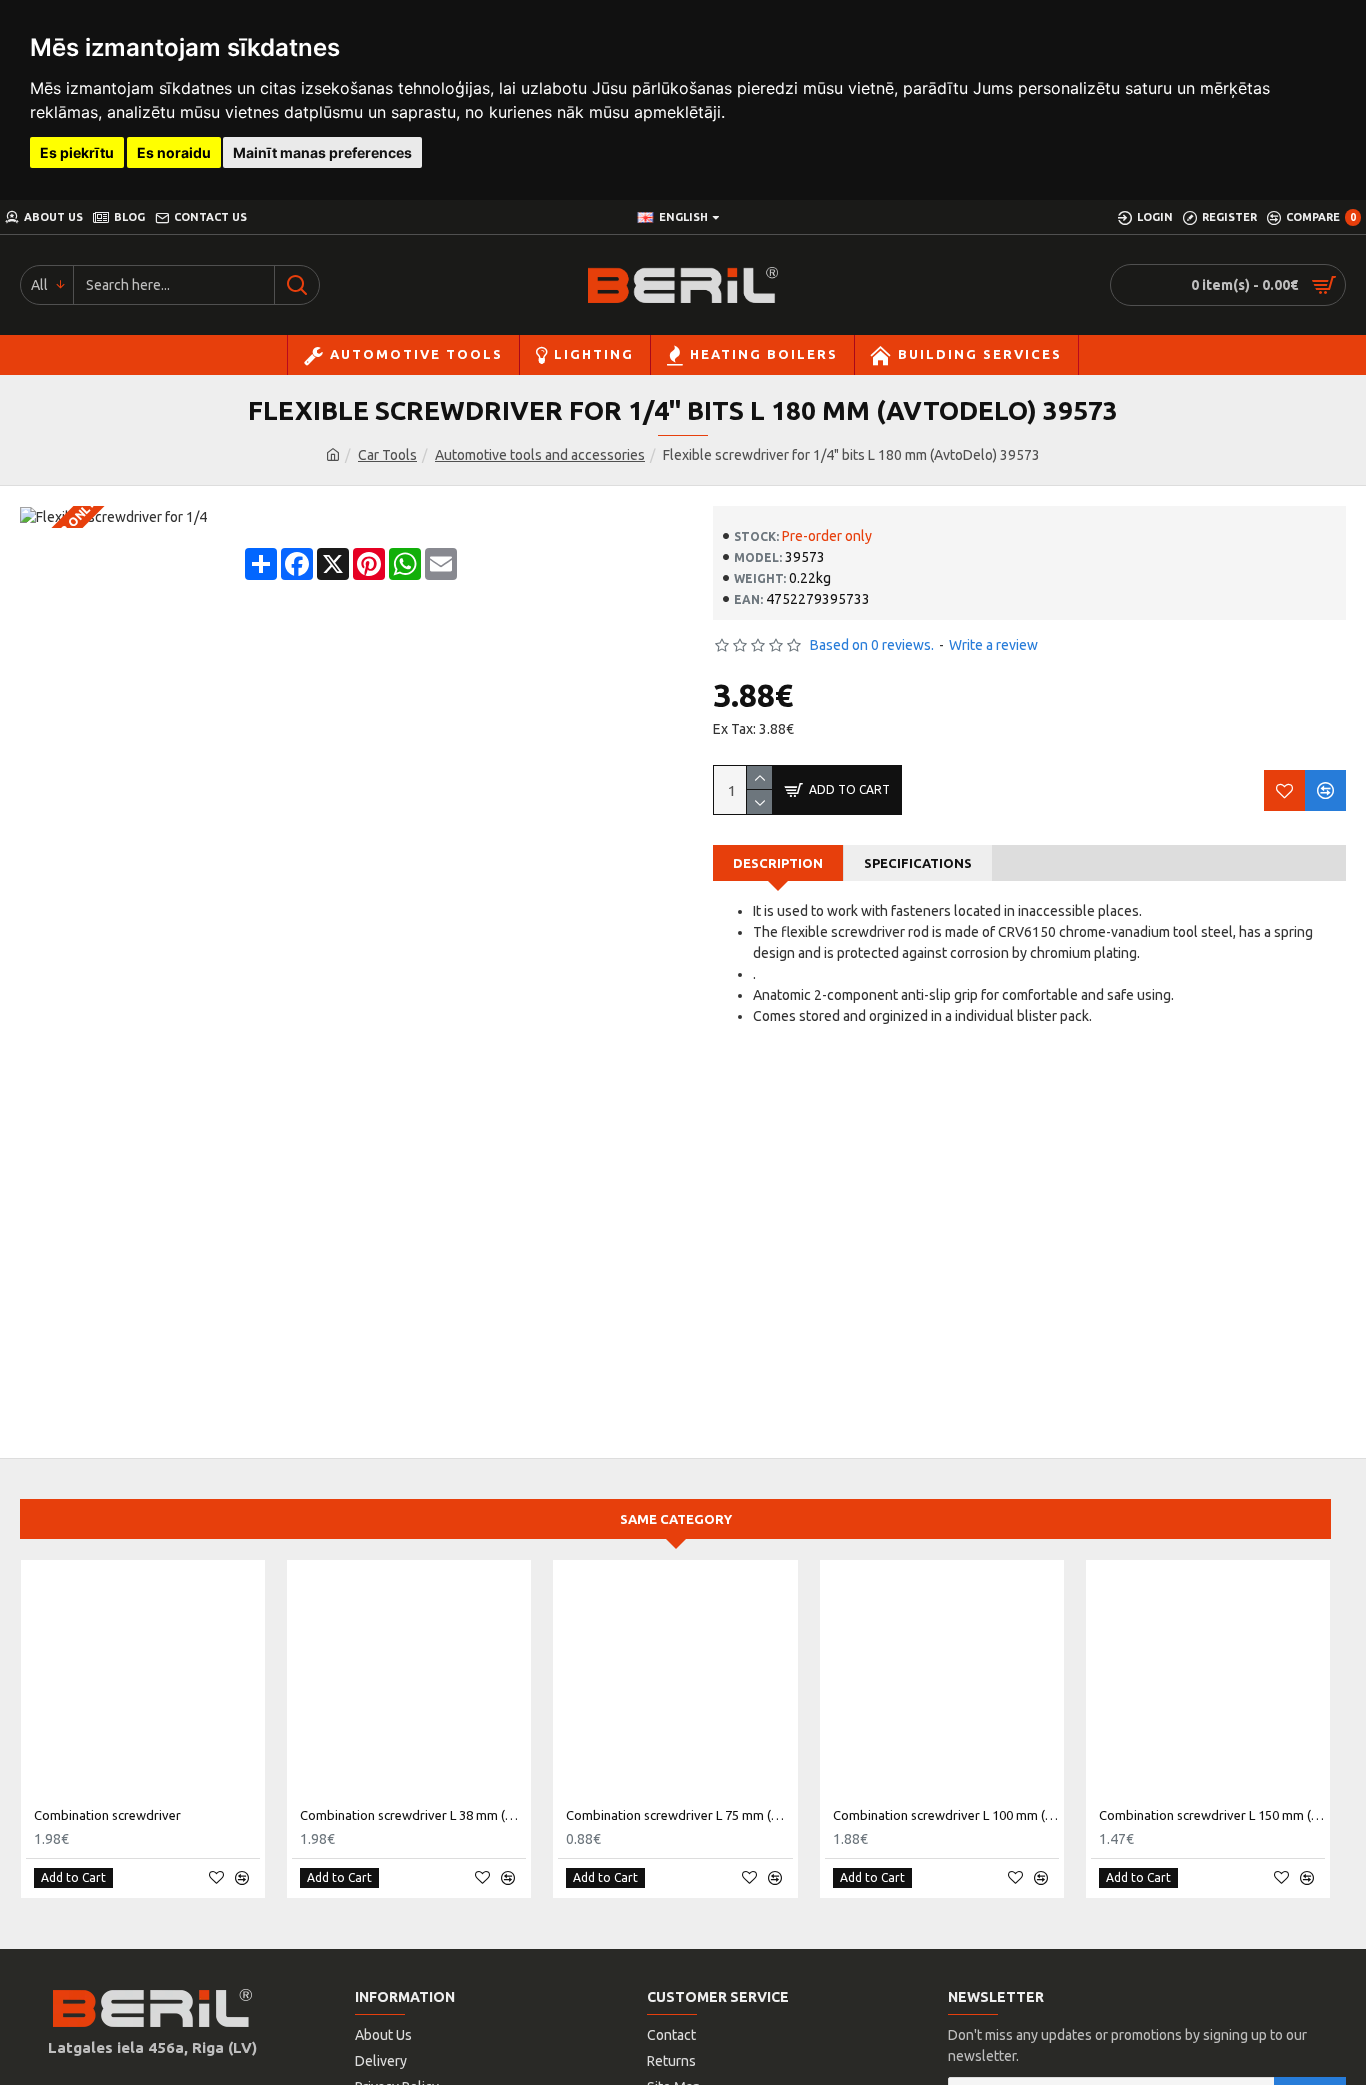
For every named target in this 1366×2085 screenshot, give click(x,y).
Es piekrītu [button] (77, 152)
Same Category (676, 1519)
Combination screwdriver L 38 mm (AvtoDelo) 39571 (413, 1815)
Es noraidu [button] (174, 152)
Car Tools (387, 455)
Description (778, 863)
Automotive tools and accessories (540, 455)
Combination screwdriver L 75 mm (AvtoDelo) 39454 (679, 1815)
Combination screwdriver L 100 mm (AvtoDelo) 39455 (946, 1815)
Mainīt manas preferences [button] (322, 152)
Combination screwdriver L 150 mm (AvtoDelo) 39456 (1212, 1815)
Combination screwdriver (107, 1815)
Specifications (918, 863)
